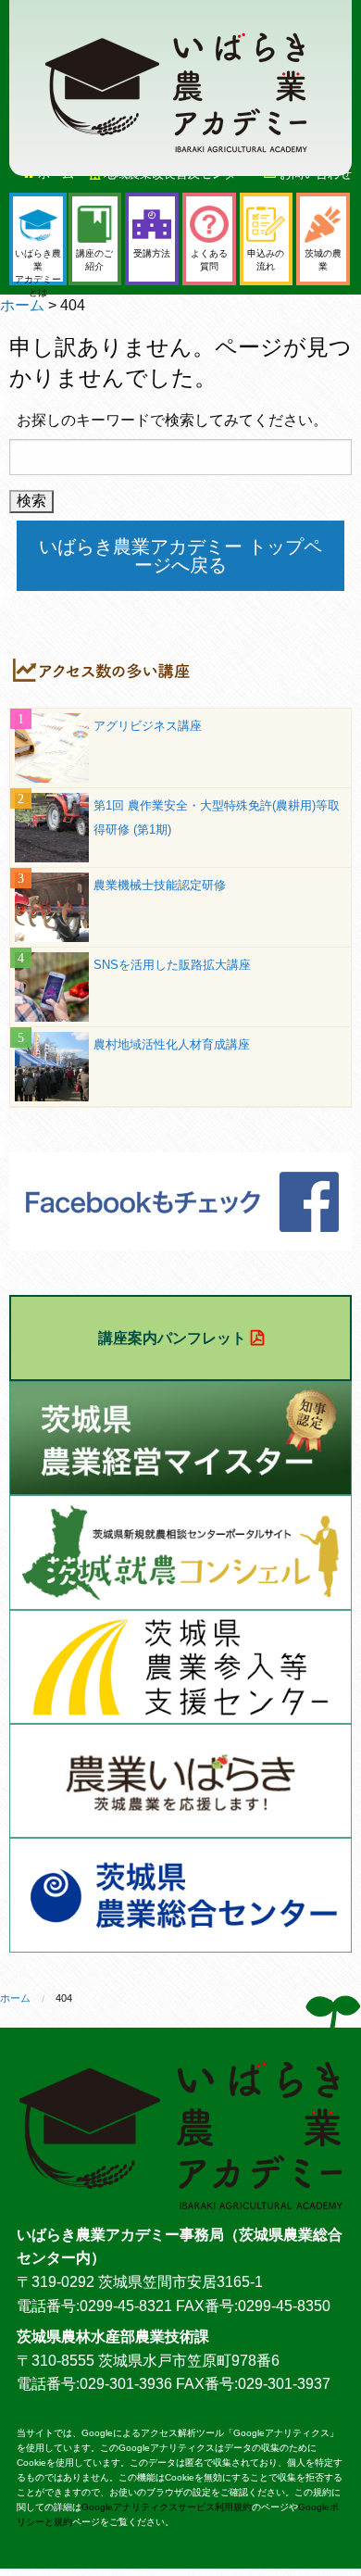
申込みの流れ (266, 260)
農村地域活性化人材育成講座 (172, 1044)
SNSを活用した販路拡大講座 (172, 965)
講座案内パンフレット (172, 1338)
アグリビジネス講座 (148, 726)
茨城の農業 (323, 260)
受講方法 (152, 253)
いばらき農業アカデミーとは (38, 267)
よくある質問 (209, 260)
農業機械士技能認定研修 (160, 885)
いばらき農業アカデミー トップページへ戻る (180, 556)
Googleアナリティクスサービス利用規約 (167, 2507)
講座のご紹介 (94, 260)
